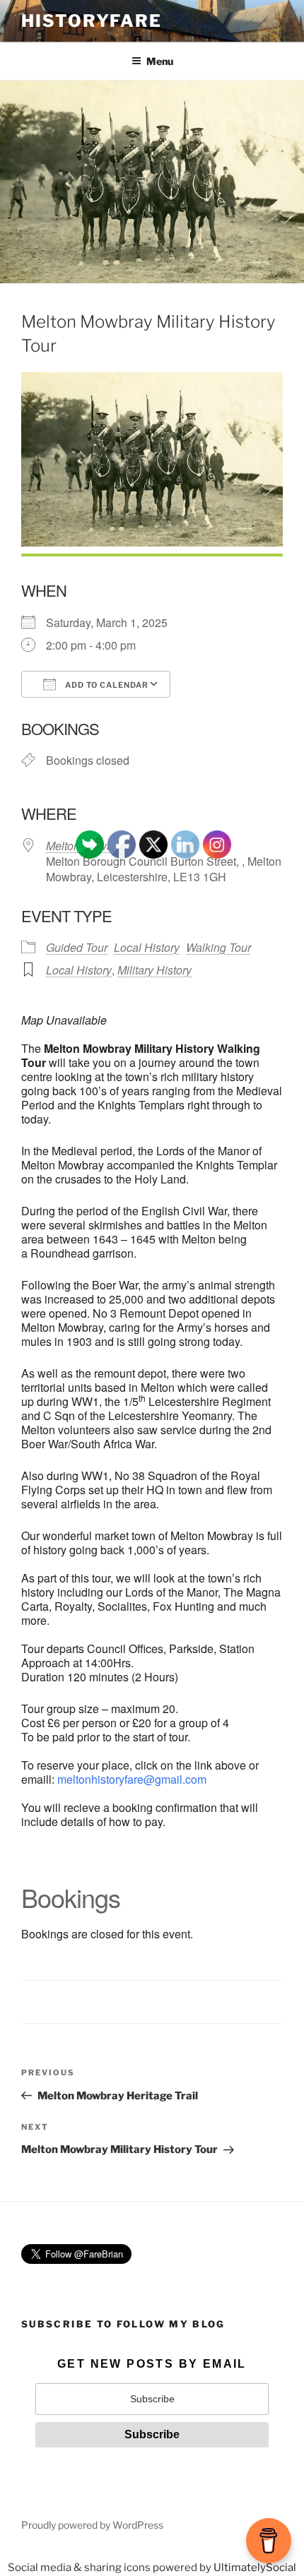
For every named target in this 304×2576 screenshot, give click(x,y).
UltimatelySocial (255, 2568)
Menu (160, 61)
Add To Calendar (106, 685)
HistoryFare (92, 21)
